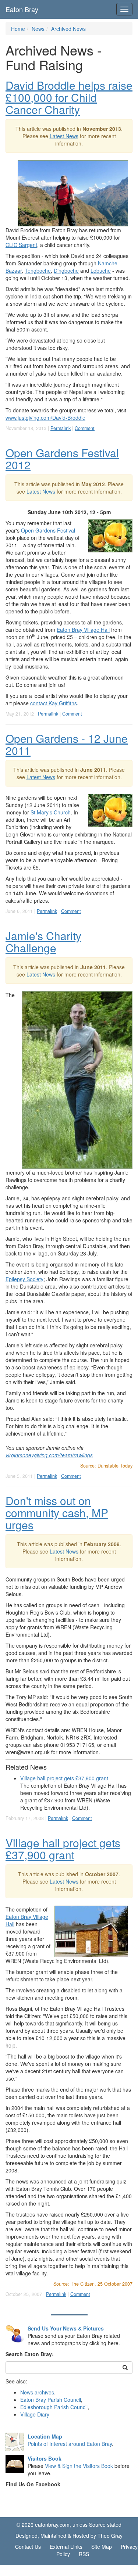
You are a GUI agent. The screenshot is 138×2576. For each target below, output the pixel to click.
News (38, 29)
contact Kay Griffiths (54, 703)
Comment (85, 428)
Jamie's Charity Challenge (43, 942)
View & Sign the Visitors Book (79, 2466)
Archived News (68, 29)
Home (18, 29)
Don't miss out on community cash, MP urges (57, 1513)
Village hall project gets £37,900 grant (64, 1778)
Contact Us (28, 2547)
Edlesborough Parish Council (54, 2407)
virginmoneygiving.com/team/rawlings (49, 1455)
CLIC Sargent (21, 245)
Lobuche (101, 271)
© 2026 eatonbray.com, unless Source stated (69, 2525)
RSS (84, 2554)
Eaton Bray (22, 9)
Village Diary (35, 2414)
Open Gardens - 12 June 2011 (67, 744)
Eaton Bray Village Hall (83, 630)
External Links (66, 2547)
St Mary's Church (51, 812)
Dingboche (66, 271)
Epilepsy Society (24, 1279)
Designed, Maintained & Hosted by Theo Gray (69, 2536)
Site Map (102, 2547)
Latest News (64, 136)
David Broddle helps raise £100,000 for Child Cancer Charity (69, 97)
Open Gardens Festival (48, 530)
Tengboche (38, 271)
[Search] (125, 2368)
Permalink (61, 428)
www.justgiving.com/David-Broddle (45, 418)
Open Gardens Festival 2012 (62, 459)
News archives (37, 2392)
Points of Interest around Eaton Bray (70, 2444)
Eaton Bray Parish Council (51, 2400)
